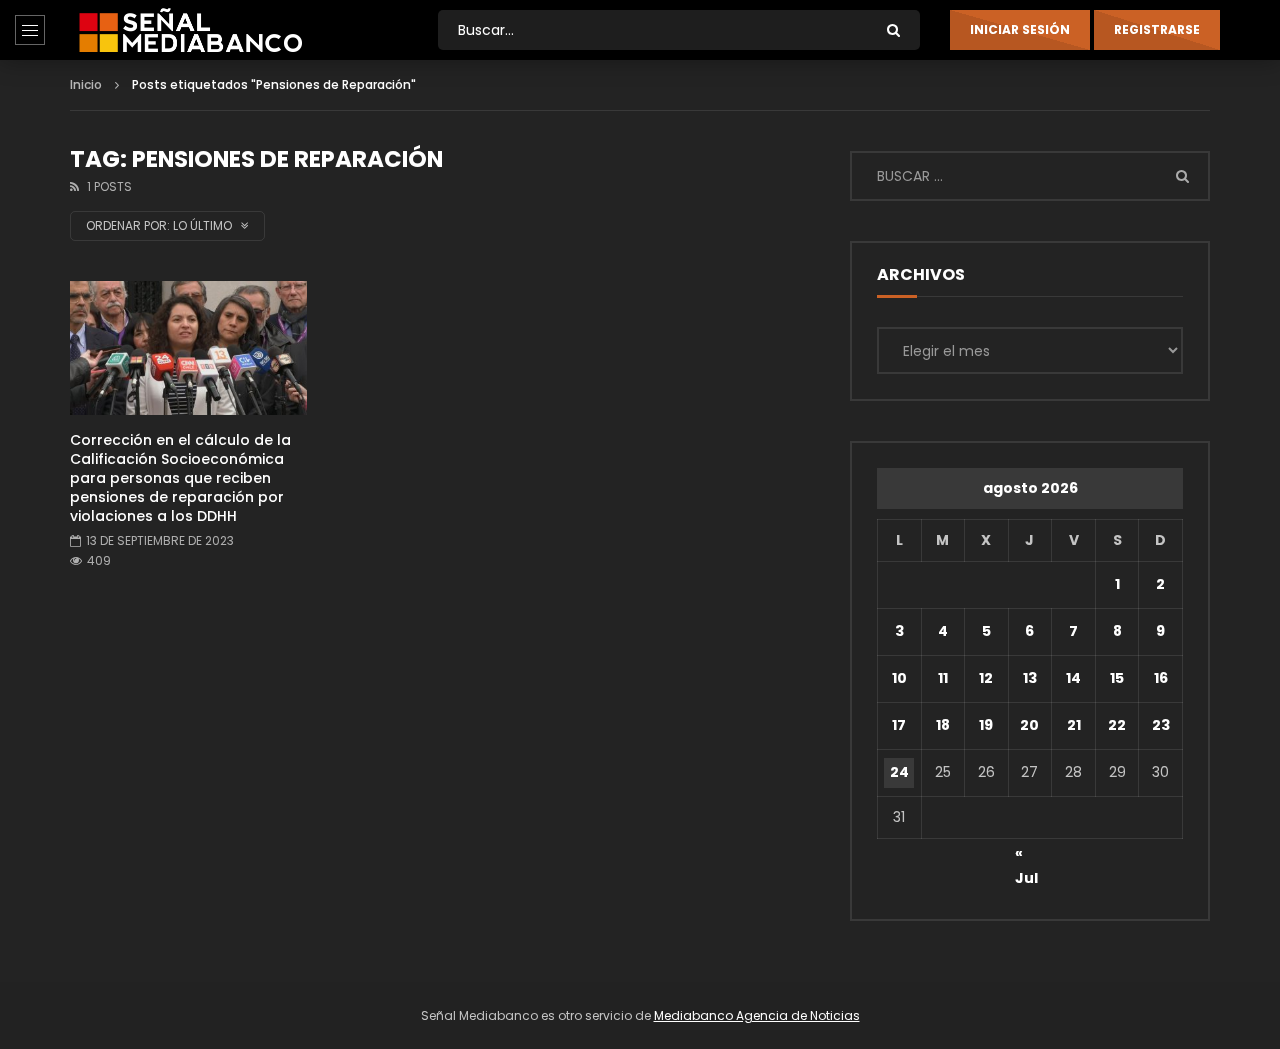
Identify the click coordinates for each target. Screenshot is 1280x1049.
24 (899, 772)
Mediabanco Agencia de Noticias (757, 1015)
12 (986, 678)
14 (1073, 678)
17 (899, 725)
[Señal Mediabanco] (190, 30)
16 (1161, 678)
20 (1029, 725)
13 (1030, 678)
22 (1117, 725)
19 (986, 725)
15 (1117, 678)
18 (943, 725)
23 (1161, 725)
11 (943, 678)
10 (899, 678)
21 (1074, 725)
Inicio (86, 84)
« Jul (1026, 856)
